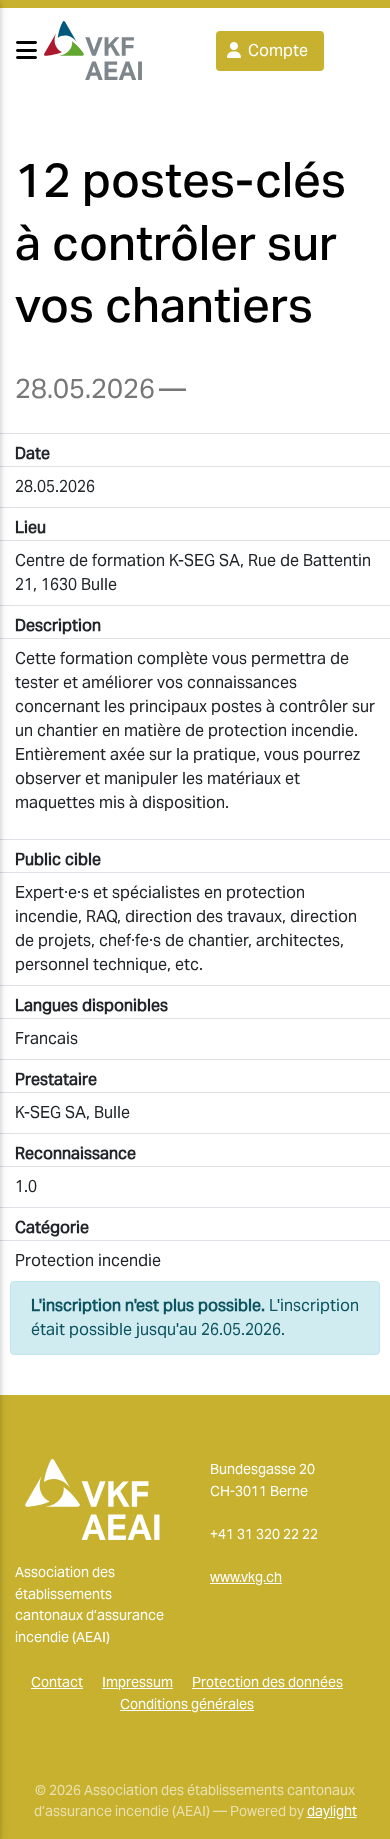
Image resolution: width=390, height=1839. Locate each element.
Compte (276, 50)
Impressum (137, 1682)
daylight (332, 1811)
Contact (57, 1682)
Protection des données (267, 1682)
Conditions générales (187, 1704)
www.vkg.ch (246, 1577)
